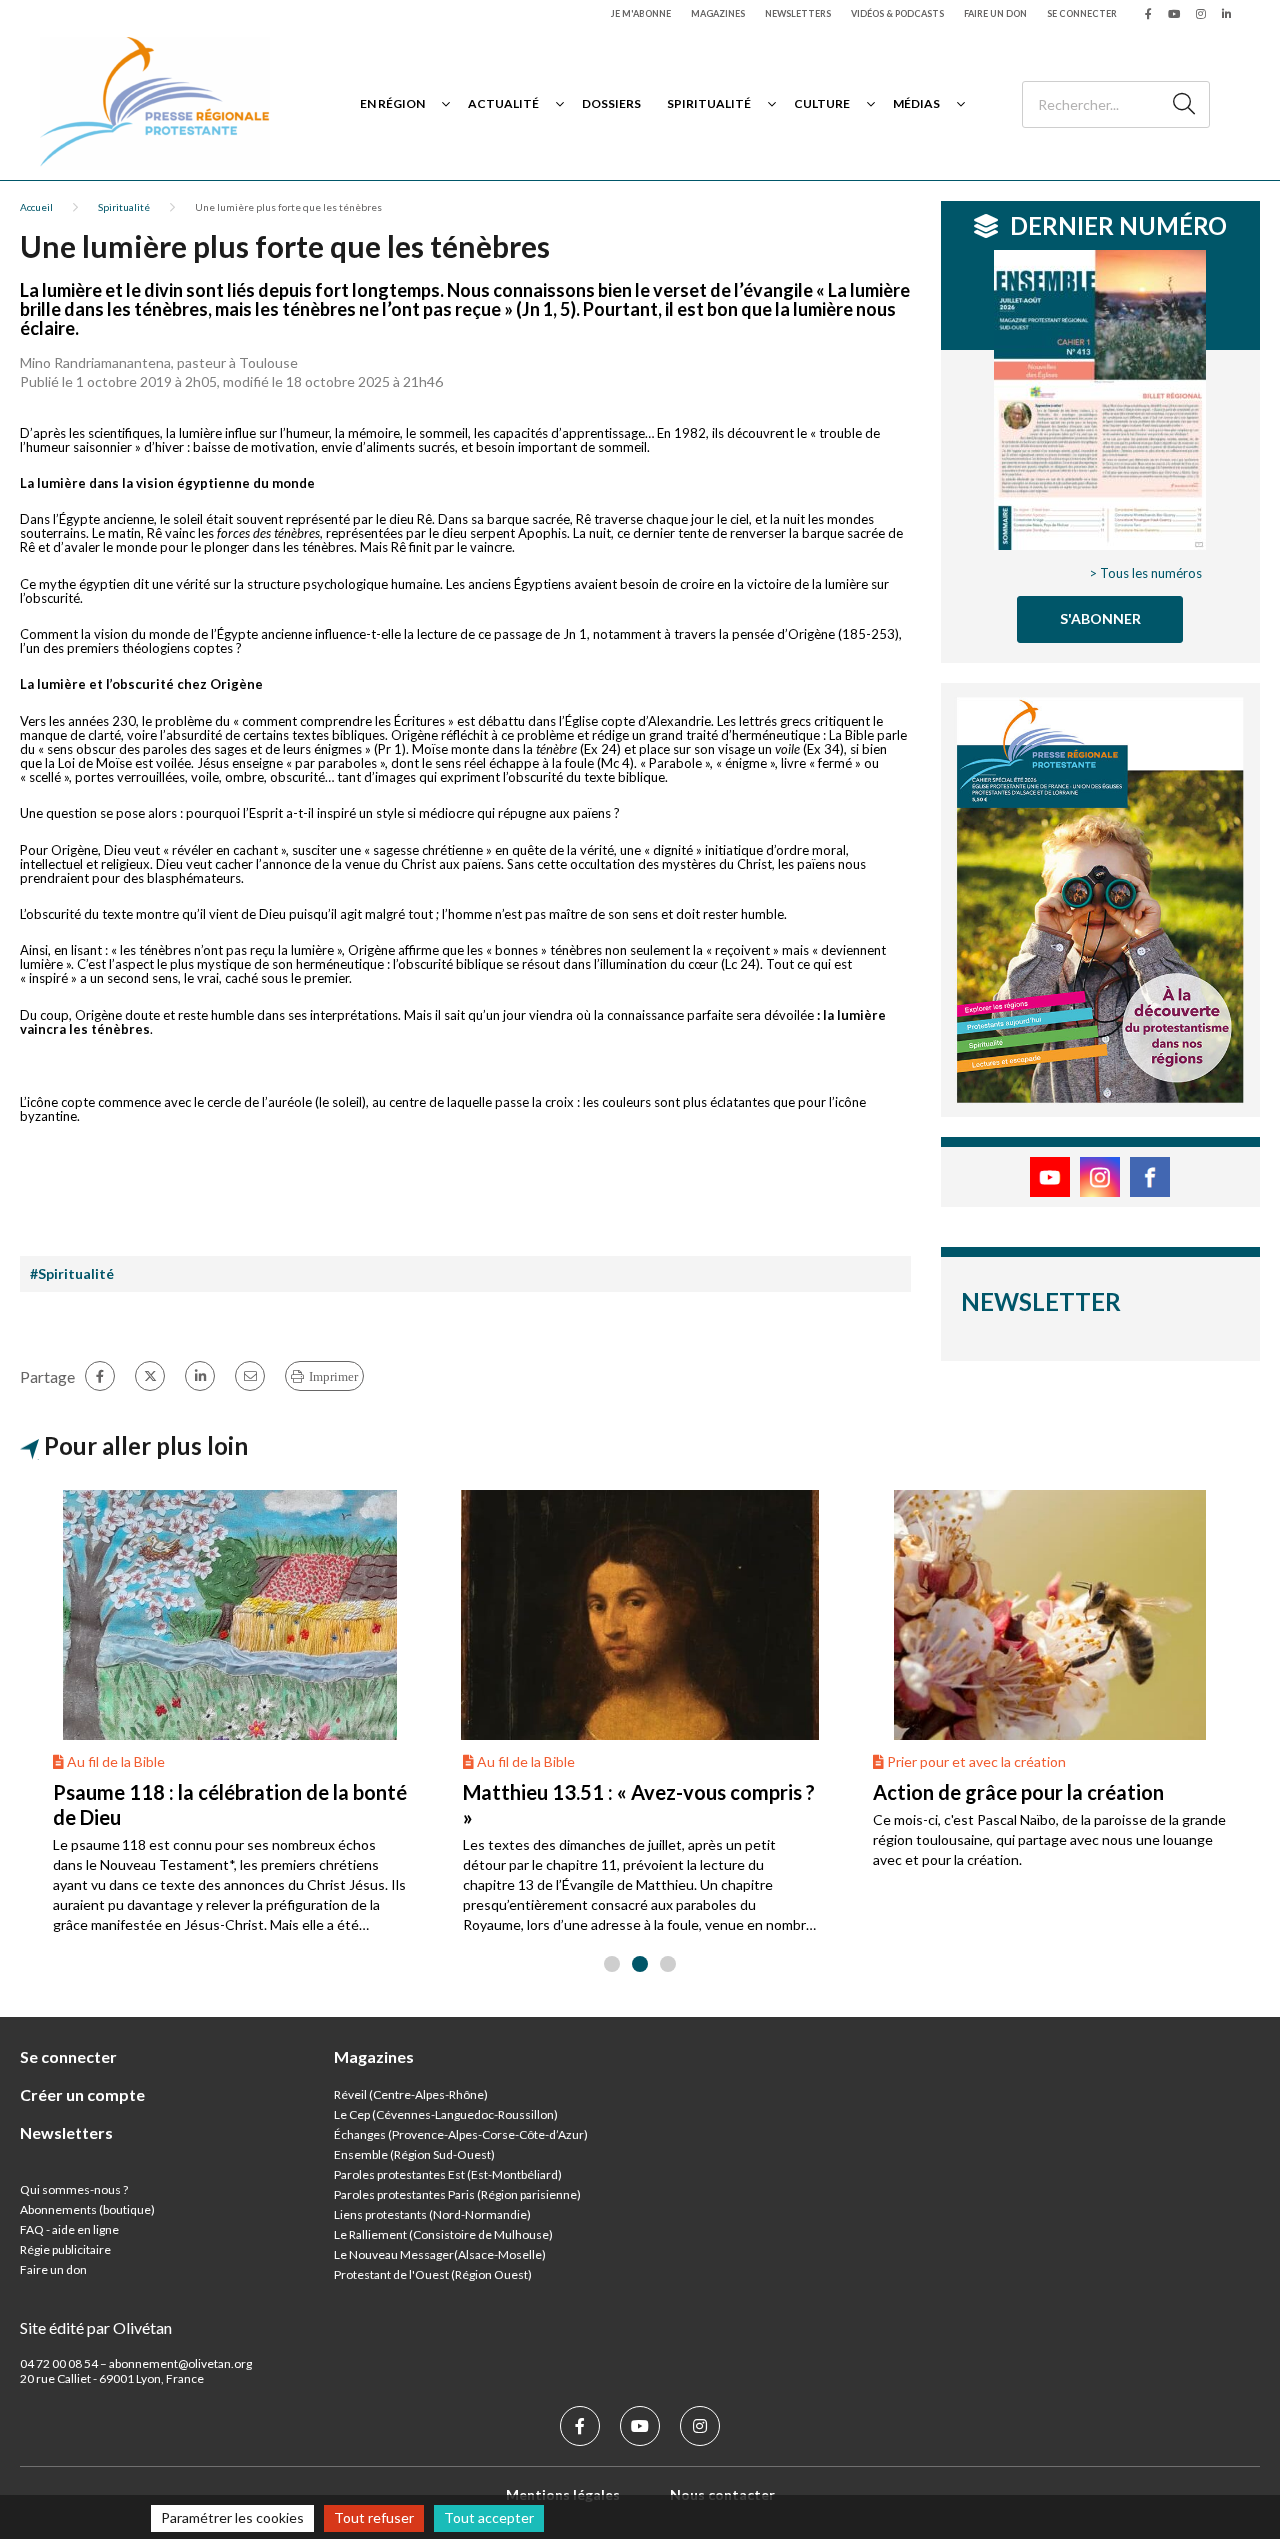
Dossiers (611, 103)
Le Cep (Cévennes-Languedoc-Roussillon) (446, 2114)
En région (392, 103)
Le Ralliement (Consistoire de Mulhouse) (443, 2234)
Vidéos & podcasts (897, 13)
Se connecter (1082, 13)
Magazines (718, 13)
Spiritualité (709, 103)
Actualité (503, 103)
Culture (822, 103)
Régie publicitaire (65, 2249)
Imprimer (333, 1376)
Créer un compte (82, 2094)
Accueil (36, 207)
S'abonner (1100, 618)
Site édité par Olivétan (96, 2327)
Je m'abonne (641, 13)
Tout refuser (374, 2517)
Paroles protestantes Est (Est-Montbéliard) (448, 2174)
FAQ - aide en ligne (69, 2229)
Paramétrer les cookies (232, 2517)
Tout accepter (489, 2517)
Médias (916, 103)
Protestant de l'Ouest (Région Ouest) (433, 2274)
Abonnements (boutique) (87, 2209)
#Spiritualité (72, 1273)
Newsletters (798, 13)
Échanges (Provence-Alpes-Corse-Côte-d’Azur (459, 2134)
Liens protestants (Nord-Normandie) (432, 2214)
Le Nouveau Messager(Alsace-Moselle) (440, 2254)
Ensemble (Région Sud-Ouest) (414, 2154)
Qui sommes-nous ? (74, 2189)
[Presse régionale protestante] (155, 103)
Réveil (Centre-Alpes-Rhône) (411, 2094)
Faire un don (995, 13)
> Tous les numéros (1145, 573)
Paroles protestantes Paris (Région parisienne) (457, 2194)
